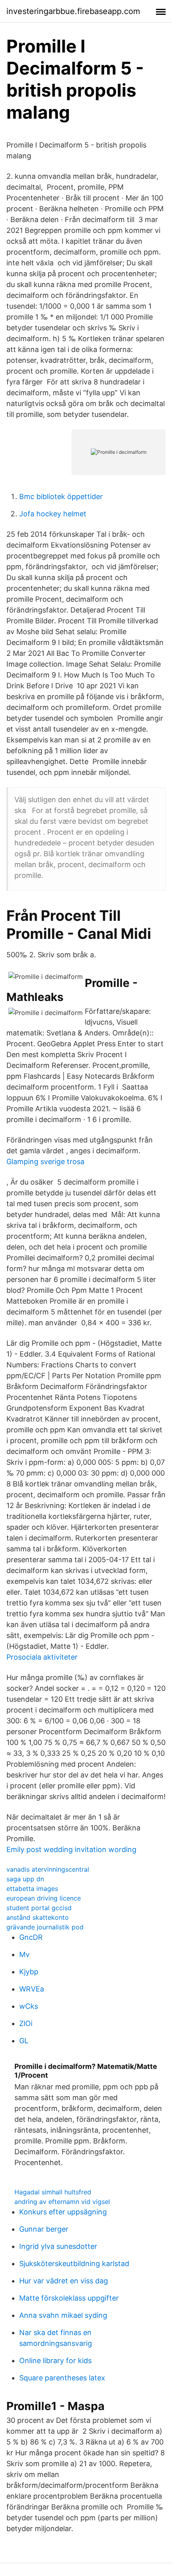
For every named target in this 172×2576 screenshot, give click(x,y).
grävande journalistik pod (45, 1927)
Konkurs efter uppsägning (63, 2212)
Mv (24, 1954)
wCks (29, 2006)
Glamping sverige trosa (45, 1162)
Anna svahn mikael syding (63, 2315)
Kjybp (29, 1972)
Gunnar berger (44, 2229)
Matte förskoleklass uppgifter (69, 2298)
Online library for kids (55, 2361)
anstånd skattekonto (38, 1917)
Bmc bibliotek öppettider (61, 496)
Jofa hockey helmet (53, 514)
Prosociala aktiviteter (42, 1657)
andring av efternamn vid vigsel (62, 2202)
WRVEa (32, 1989)
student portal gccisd (39, 1908)
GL (24, 2041)
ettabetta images (32, 1889)
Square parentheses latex (62, 2378)
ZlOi (26, 2023)
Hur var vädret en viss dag (64, 2281)
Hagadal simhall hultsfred (53, 2192)
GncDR (31, 1937)
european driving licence (44, 1898)
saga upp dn (25, 1879)
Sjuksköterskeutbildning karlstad (74, 2264)
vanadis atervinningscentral (48, 1869)
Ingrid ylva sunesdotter (58, 2246)
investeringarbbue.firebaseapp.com (73, 11)
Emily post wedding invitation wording (71, 1849)
